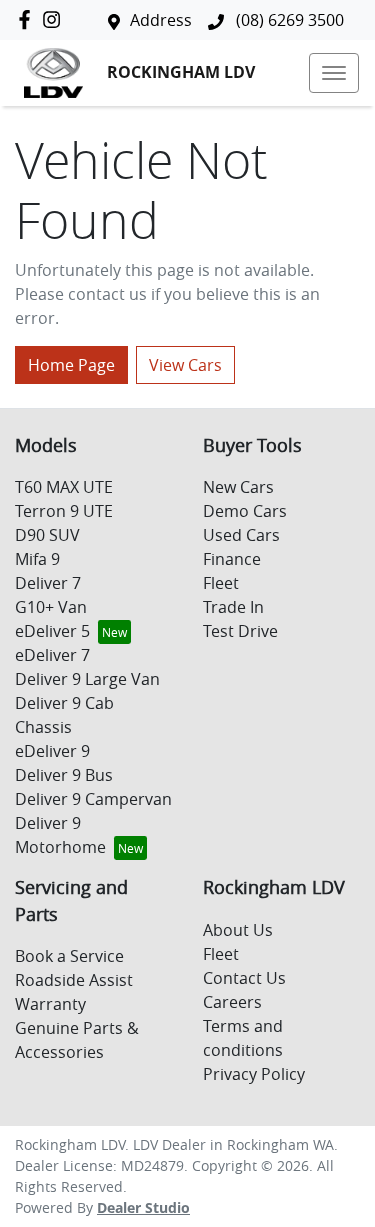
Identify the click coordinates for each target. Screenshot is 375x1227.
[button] (334, 73)
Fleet (221, 583)
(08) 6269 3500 (288, 20)
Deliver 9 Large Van (87, 679)
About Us (238, 930)
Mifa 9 (37, 559)
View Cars (185, 365)
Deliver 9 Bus (64, 775)
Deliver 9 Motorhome (60, 835)
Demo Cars (245, 511)
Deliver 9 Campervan (93, 799)
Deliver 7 (48, 583)
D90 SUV (47, 535)
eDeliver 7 (52, 655)
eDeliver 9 (52, 751)
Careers (232, 1002)
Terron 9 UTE (64, 511)
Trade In (233, 607)
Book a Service (69, 956)
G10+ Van (51, 607)
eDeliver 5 (52, 631)
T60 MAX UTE (64, 487)
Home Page (71, 365)
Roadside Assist (74, 980)
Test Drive (240, 631)
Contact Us (244, 978)
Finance (232, 559)
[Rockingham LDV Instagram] (55, 19)
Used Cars (241, 535)
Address (161, 20)
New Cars (238, 487)
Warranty (50, 1004)
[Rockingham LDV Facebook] (28, 19)
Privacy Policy (254, 1074)
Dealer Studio (143, 1207)
